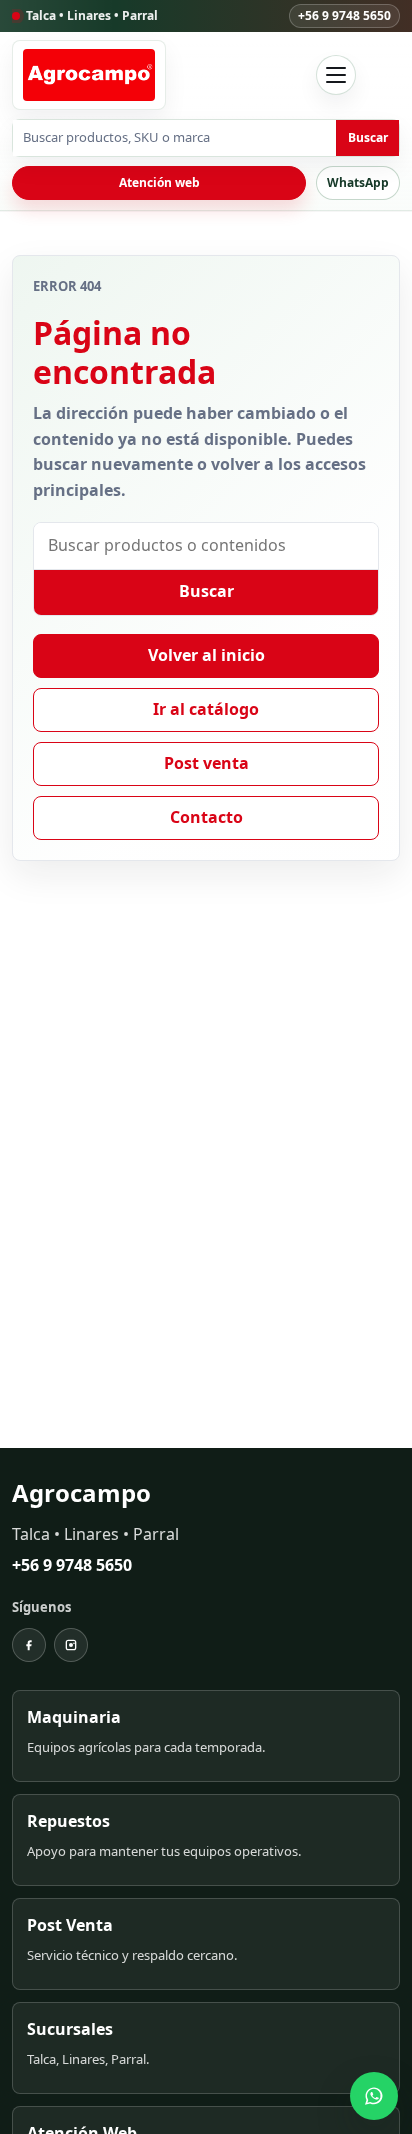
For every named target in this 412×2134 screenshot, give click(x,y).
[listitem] (206, 1736)
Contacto (206, 817)
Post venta (206, 763)
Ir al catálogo (206, 709)
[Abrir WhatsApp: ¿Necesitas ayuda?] (374, 2096)
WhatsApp (358, 182)
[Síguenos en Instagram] (71, 1645)
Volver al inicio (206, 655)
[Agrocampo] (89, 75)
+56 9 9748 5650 (344, 15)
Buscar (368, 137)
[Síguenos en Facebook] (29, 1645)
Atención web (159, 182)
